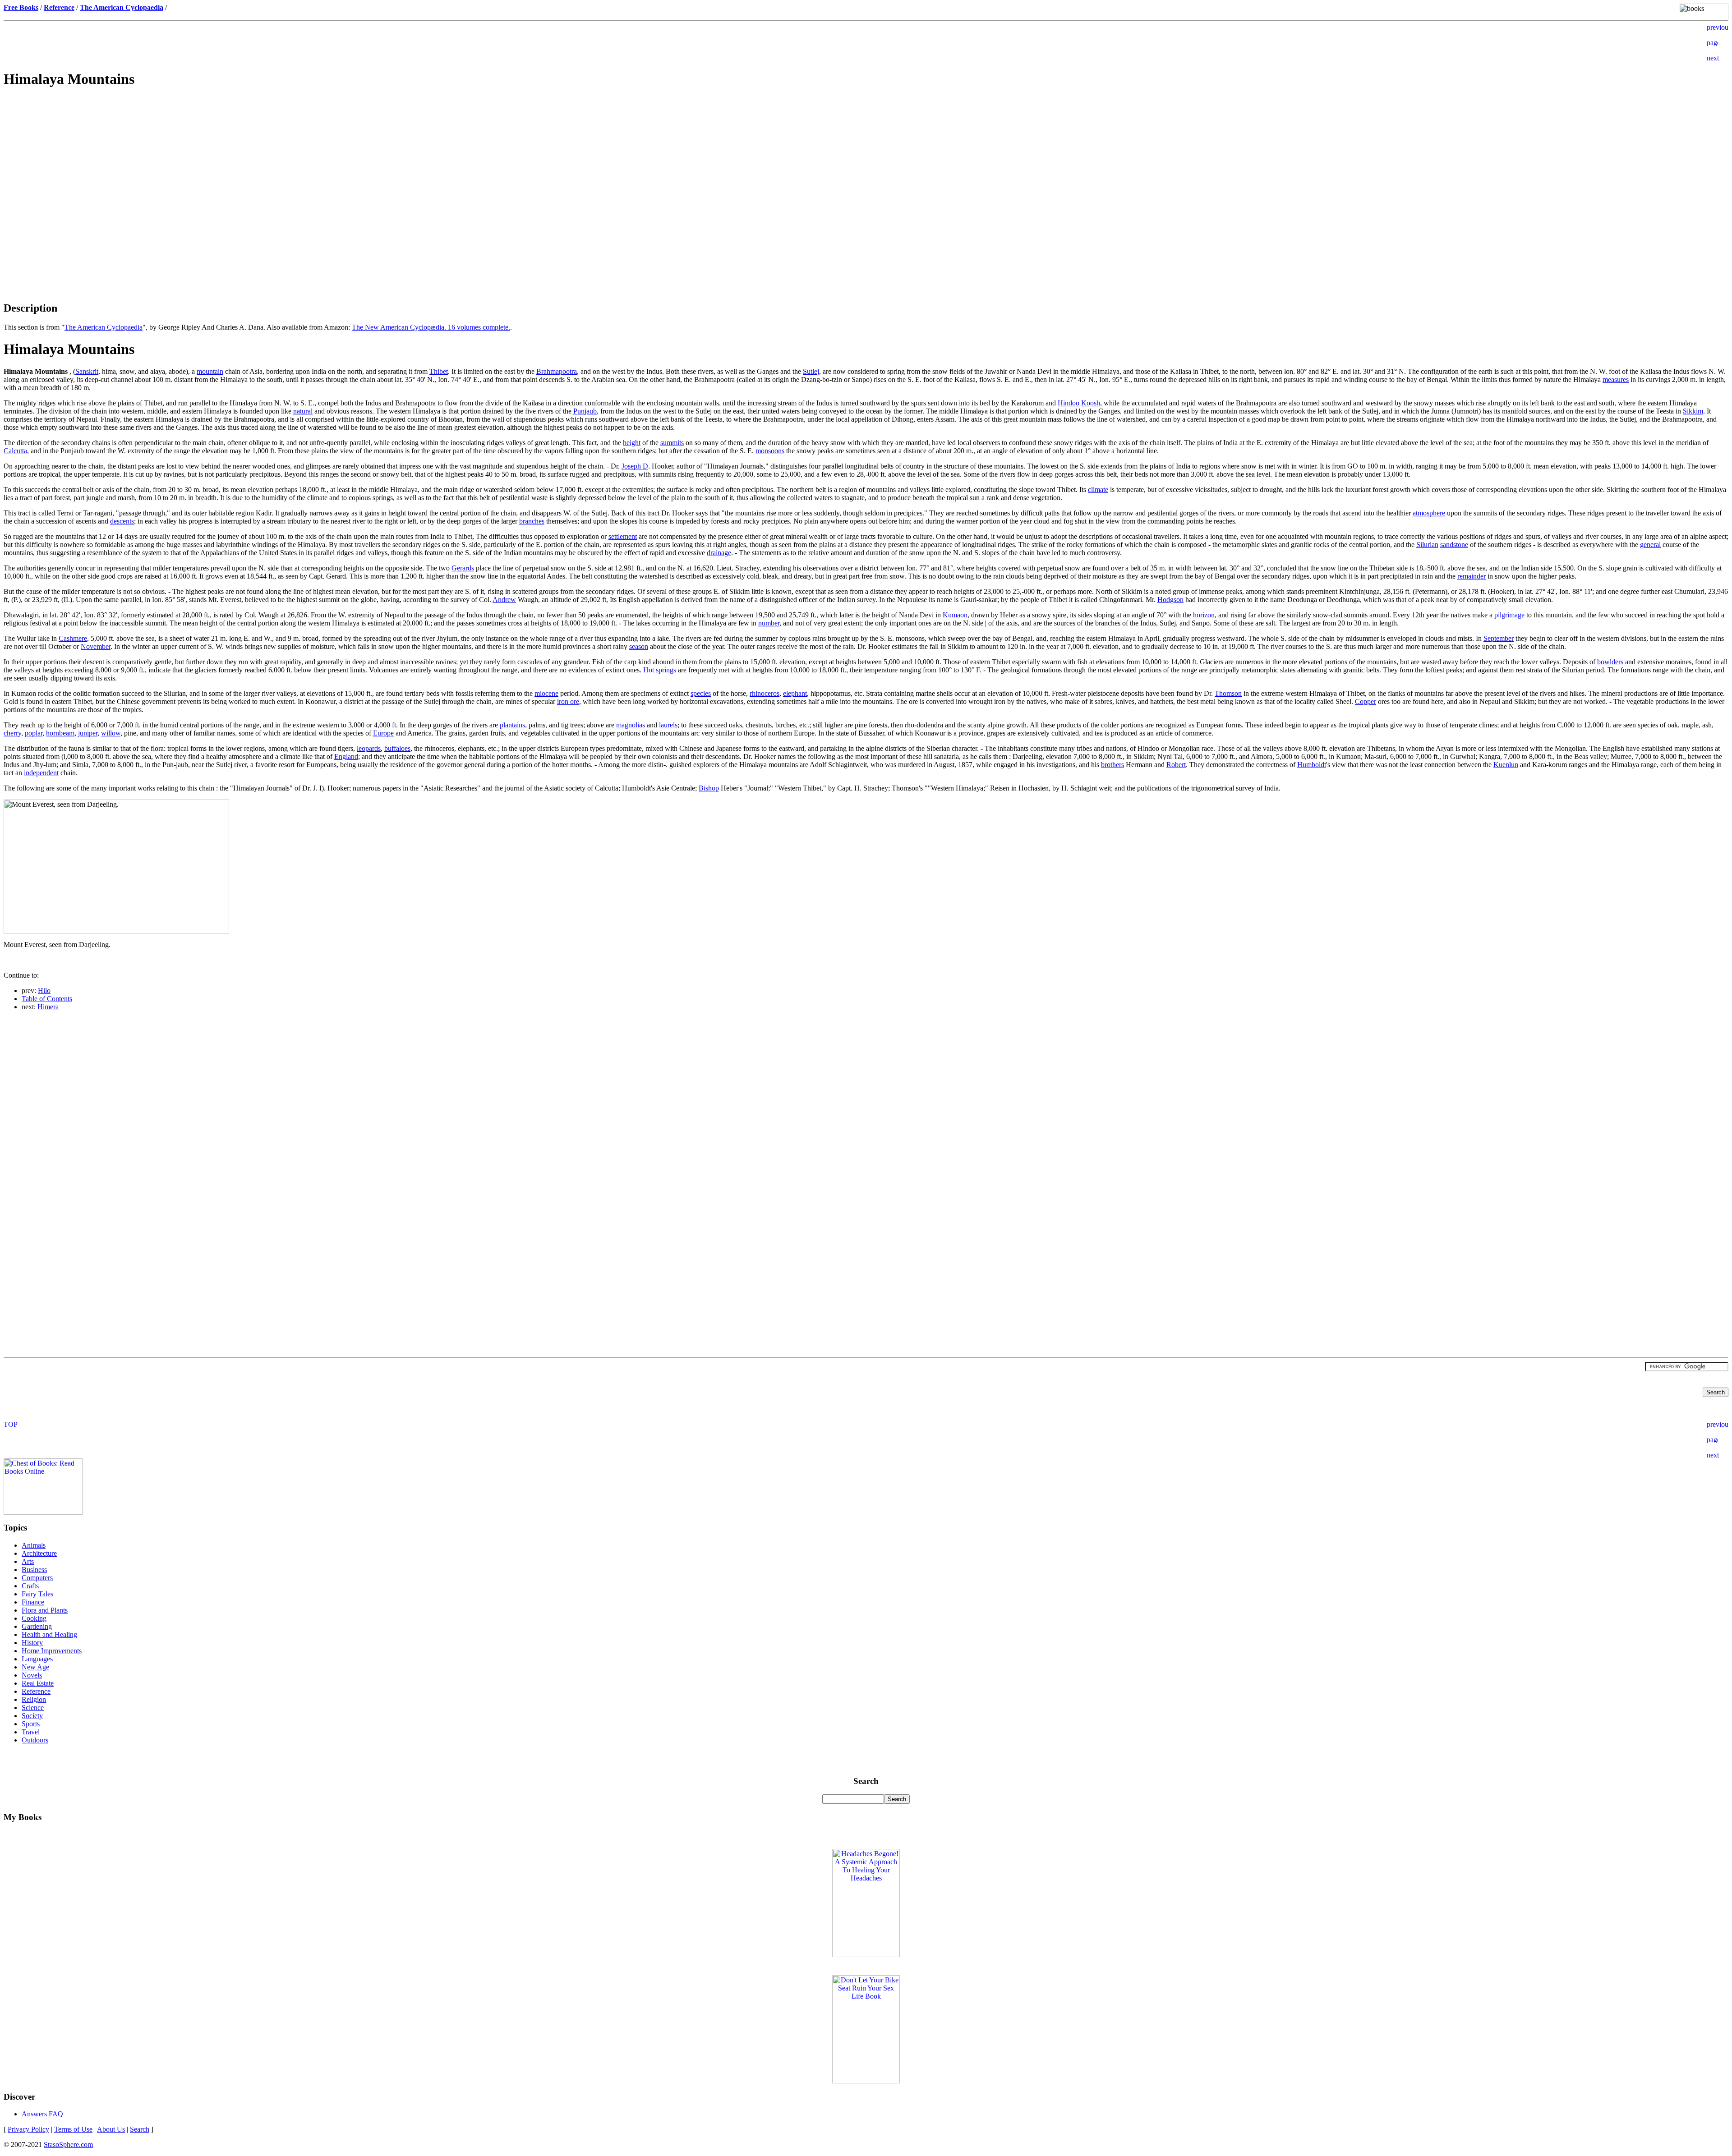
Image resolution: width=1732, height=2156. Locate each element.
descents (122, 521)
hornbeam (60, 733)
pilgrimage (1509, 615)
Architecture (39, 1553)
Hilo (44, 991)
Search (140, 2129)
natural (303, 411)
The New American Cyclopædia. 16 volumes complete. (431, 327)
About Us (111, 2129)
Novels (32, 1675)
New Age (35, 1667)
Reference (36, 1691)
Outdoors (35, 1740)
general (1650, 545)
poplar (34, 733)
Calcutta (15, 451)
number (769, 623)
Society (32, 1716)
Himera (48, 1007)
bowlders (1610, 662)
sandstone (1454, 545)
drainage (719, 553)
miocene (546, 693)
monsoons (770, 451)
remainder (1472, 576)
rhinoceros (765, 693)
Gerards (463, 568)
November (96, 646)
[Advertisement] (866, 161)
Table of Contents (47, 999)
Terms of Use (73, 2129)
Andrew (504, 600)
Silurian (1427, 545)
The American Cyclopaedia (104, 327)
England (346, 756)
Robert (1176, 765)
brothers (1112, 765)
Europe (383, 733)
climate (1098, 490)
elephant (795, 693)
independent (41, 773)
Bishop (709, 788)
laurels (668, 725)
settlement (623, 536)
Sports (31, 1724)
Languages (37, 1659)
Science (33, 1708)
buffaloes (397, 748)
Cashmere (73, 638)
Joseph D (635, 466)
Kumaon (955, 615)
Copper (1366, 701)
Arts (28, 1561)
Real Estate (38, 1683)
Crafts (30, 1586)
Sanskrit (87, 371)
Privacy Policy (28, 2129)
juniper (88, 733)
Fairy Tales (37, 1594)
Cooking (34, 1618)
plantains (512, 725)
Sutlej (811, 371)
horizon (1204, 615)
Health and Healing (49, 1634)
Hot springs (660, 670)
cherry (12, 733)
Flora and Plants (45, 1610)
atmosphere (1429, 513)
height (632, 443)
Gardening (37, 1626)
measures (1616, 379)
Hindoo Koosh (1079, 403)
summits (672, 443)
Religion (34, 1699)
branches (532, 521)
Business (34, 1570)
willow (111, 733)
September (1499, 638)
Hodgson (1170, 600)
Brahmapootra (557, 371)
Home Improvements (52, 1651)
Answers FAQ (42, 2114)
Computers (37, 1578)
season (639, 646)
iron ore (568, 701)
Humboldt (1312, 765)
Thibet (439, 371)
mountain (210, 371)
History (32, 1643)
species (701, 693)
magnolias (631, 725)
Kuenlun (1506, 765)
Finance (33, 1602)
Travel (31, 1732)
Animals (34, 1545)
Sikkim (1693, 411)
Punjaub (585, 411)
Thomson (1228, 693)
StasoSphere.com (68, 2145)
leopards (369, 748)
